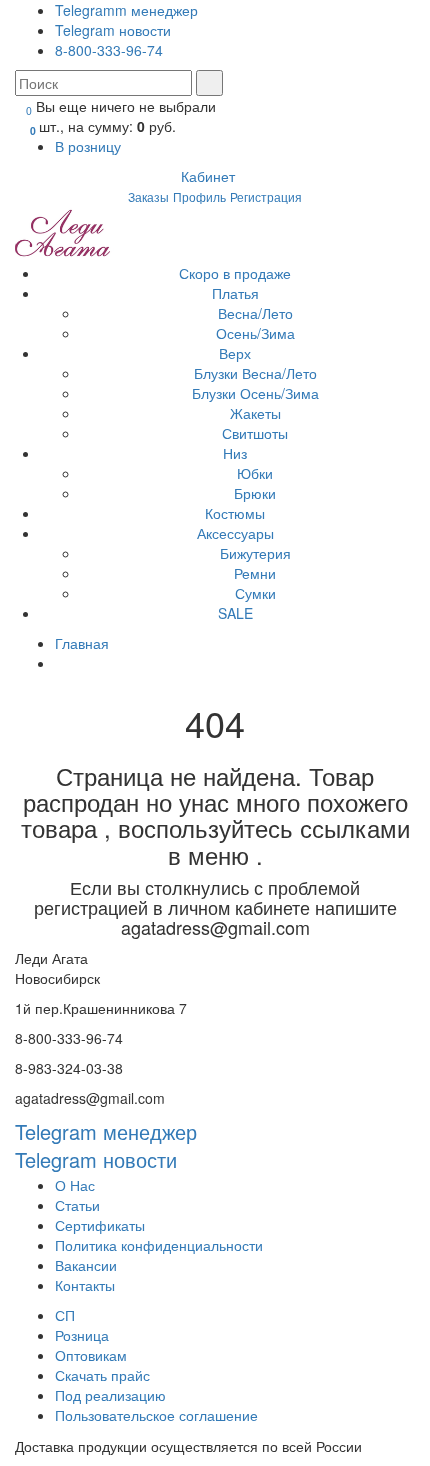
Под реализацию (110, 1395)
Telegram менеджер (106, 1131)
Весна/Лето (255, 313)
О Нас (75, 1185)
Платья (235, 293)
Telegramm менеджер (126, 10)
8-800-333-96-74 (109, 50)
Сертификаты (100, 1225)
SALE (235, 613)
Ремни (255, 573)
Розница (82, 1335)
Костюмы (235, 513)
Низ (235, 453)
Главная (82, 643)
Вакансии (86, 1265)
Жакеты (255, 413)
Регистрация (266, 196)
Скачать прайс (102, 1375)
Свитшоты (255, 433)
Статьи (77, 1205)
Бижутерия (255, 553)
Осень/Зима (255, 333)
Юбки (255, 473)
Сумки (255, 593)
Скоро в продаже (235, 273)
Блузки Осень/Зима (255, 393)
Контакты (85, 1285)
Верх (235, 353)
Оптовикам (91, 1355)
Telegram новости (113, 30)
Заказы (148, 196)
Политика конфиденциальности (159, 1245)
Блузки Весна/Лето (255, 373)
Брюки (255, 493)
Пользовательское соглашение (156, 1415)
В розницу (90, 146)
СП (65, 1315)
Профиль (199, 196)
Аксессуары (235, 533)
